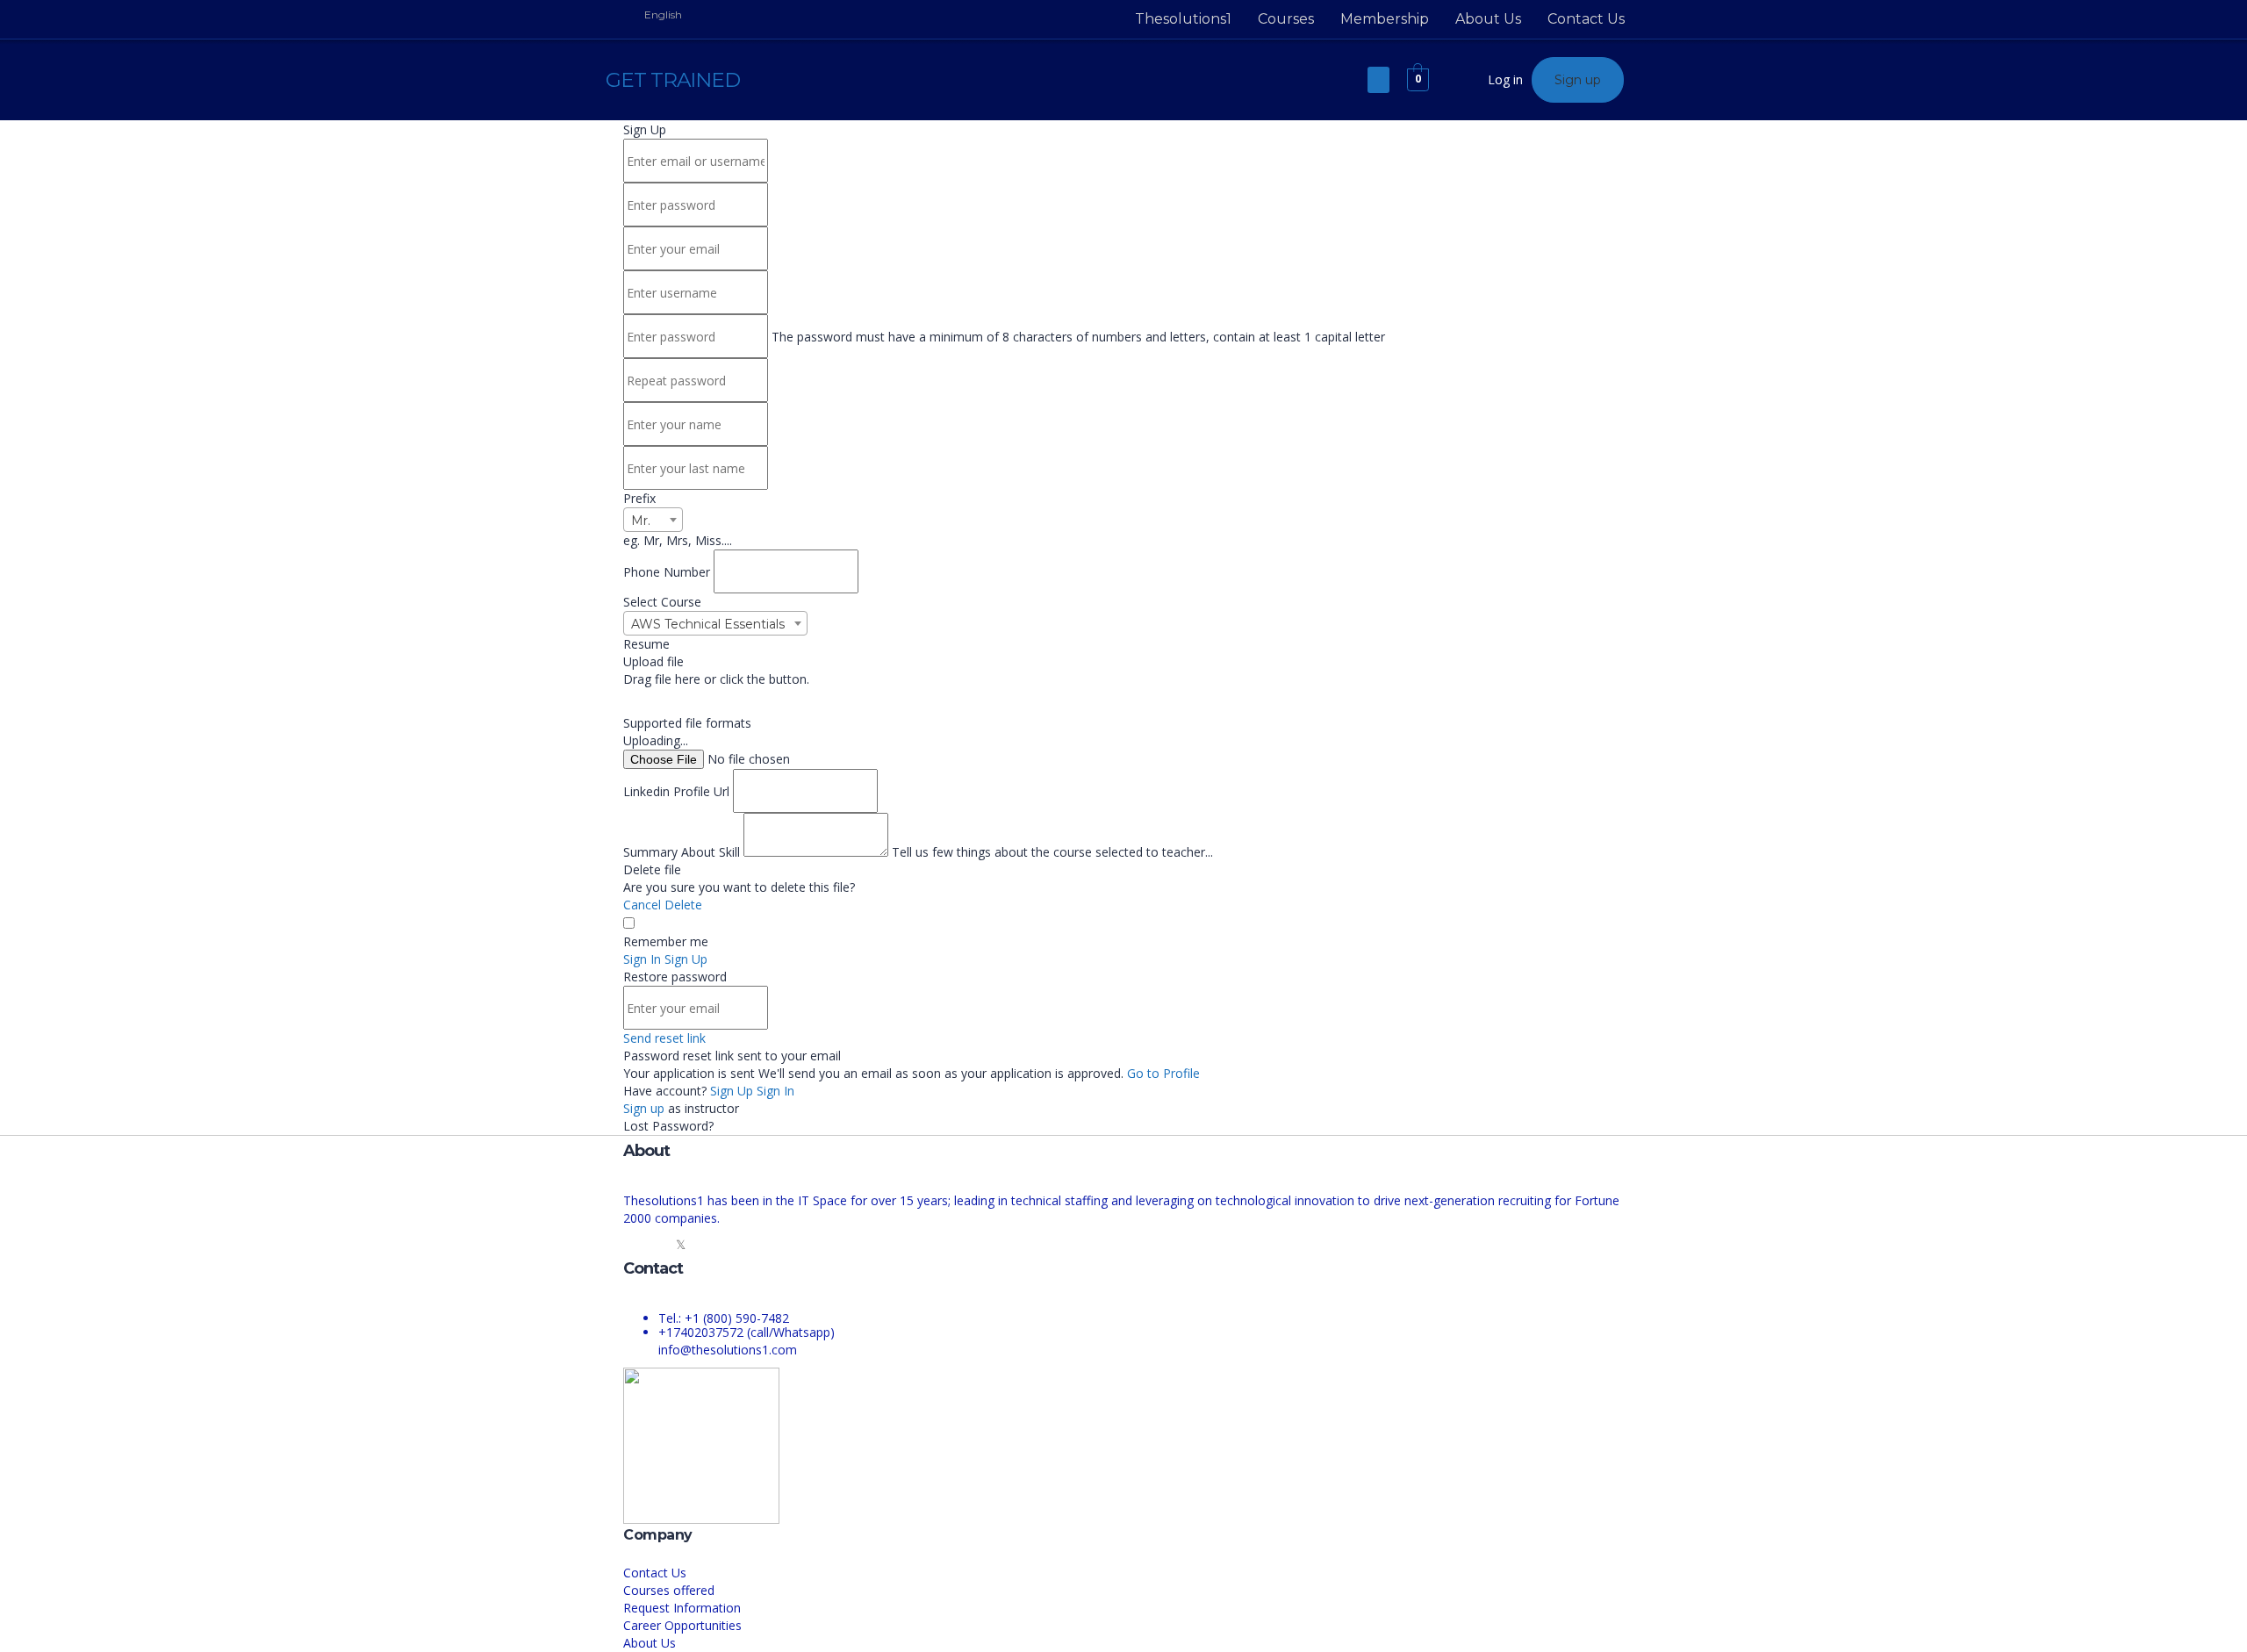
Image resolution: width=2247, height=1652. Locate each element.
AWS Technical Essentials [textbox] (708, 624)
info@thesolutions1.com (728, 1350)
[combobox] (653, 520)
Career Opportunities (682, 1625)
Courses (1286, 19)
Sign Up (733, 1091)
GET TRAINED (673, 80)
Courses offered (669, 1590)
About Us (1488, 19)
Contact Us (1586, 19)
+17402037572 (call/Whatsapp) (747, 1332)
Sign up (646, 1108)
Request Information (682, 1608)
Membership (1385, 19)
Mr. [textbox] (641, 521)
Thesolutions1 (1183, 19)
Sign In (775, 1091)
